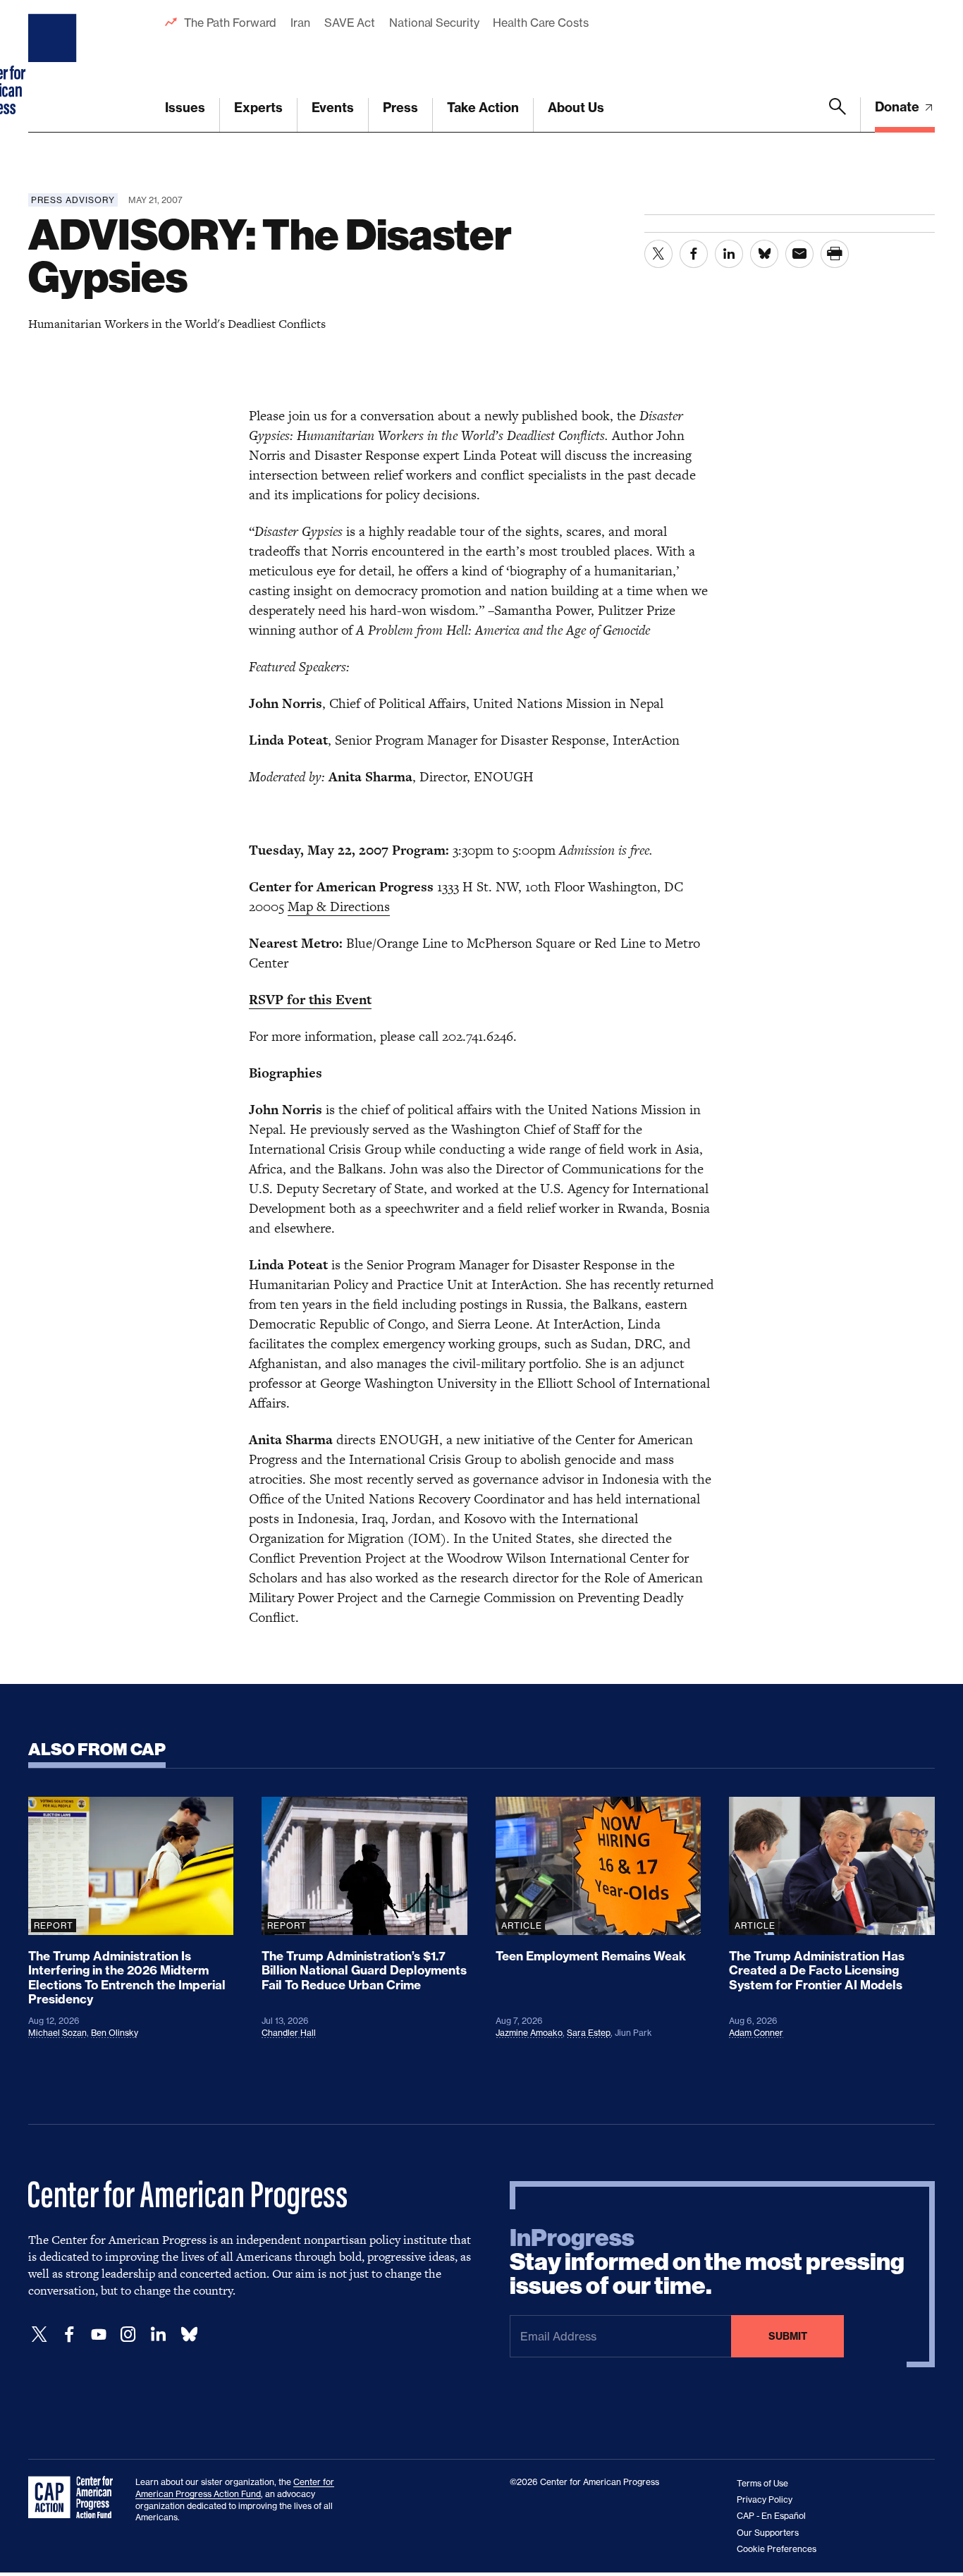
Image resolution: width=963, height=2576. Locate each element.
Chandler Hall (289, 2033)
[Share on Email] (799, 254)
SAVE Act (350, 23)
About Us (576, 108)
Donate (898, 107)
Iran (300, 23)
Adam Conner (756, 2033)
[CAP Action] (75, 2498)
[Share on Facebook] (694, 254)
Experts (258, 108)
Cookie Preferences (777, 2549)
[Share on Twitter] (658, 254)
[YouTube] (99, 2334)
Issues (185, 108)
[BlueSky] (189, 2334)
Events (333, 108)
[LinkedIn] (158, 2334)
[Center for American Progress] (54, 66)
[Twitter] (39, 2334)
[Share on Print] (835, 254)
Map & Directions (339, 907)
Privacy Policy (765, 2499)
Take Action (483, 108)
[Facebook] (69, 2334)
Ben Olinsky (115, 2033)
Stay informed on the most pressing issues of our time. (707, 2262)
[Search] (838, 115)
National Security (434, 23)
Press (400, 108)
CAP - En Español (771, 2516)
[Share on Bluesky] (764, 254)
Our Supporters (768, 2533)
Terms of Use (762, 2483)
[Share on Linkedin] (729, 254)
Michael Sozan (57, 2033)
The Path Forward (230, 23)
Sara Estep (589, 2033)
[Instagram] (128, 2334)
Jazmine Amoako (529, 2033)
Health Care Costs (540, 23)
